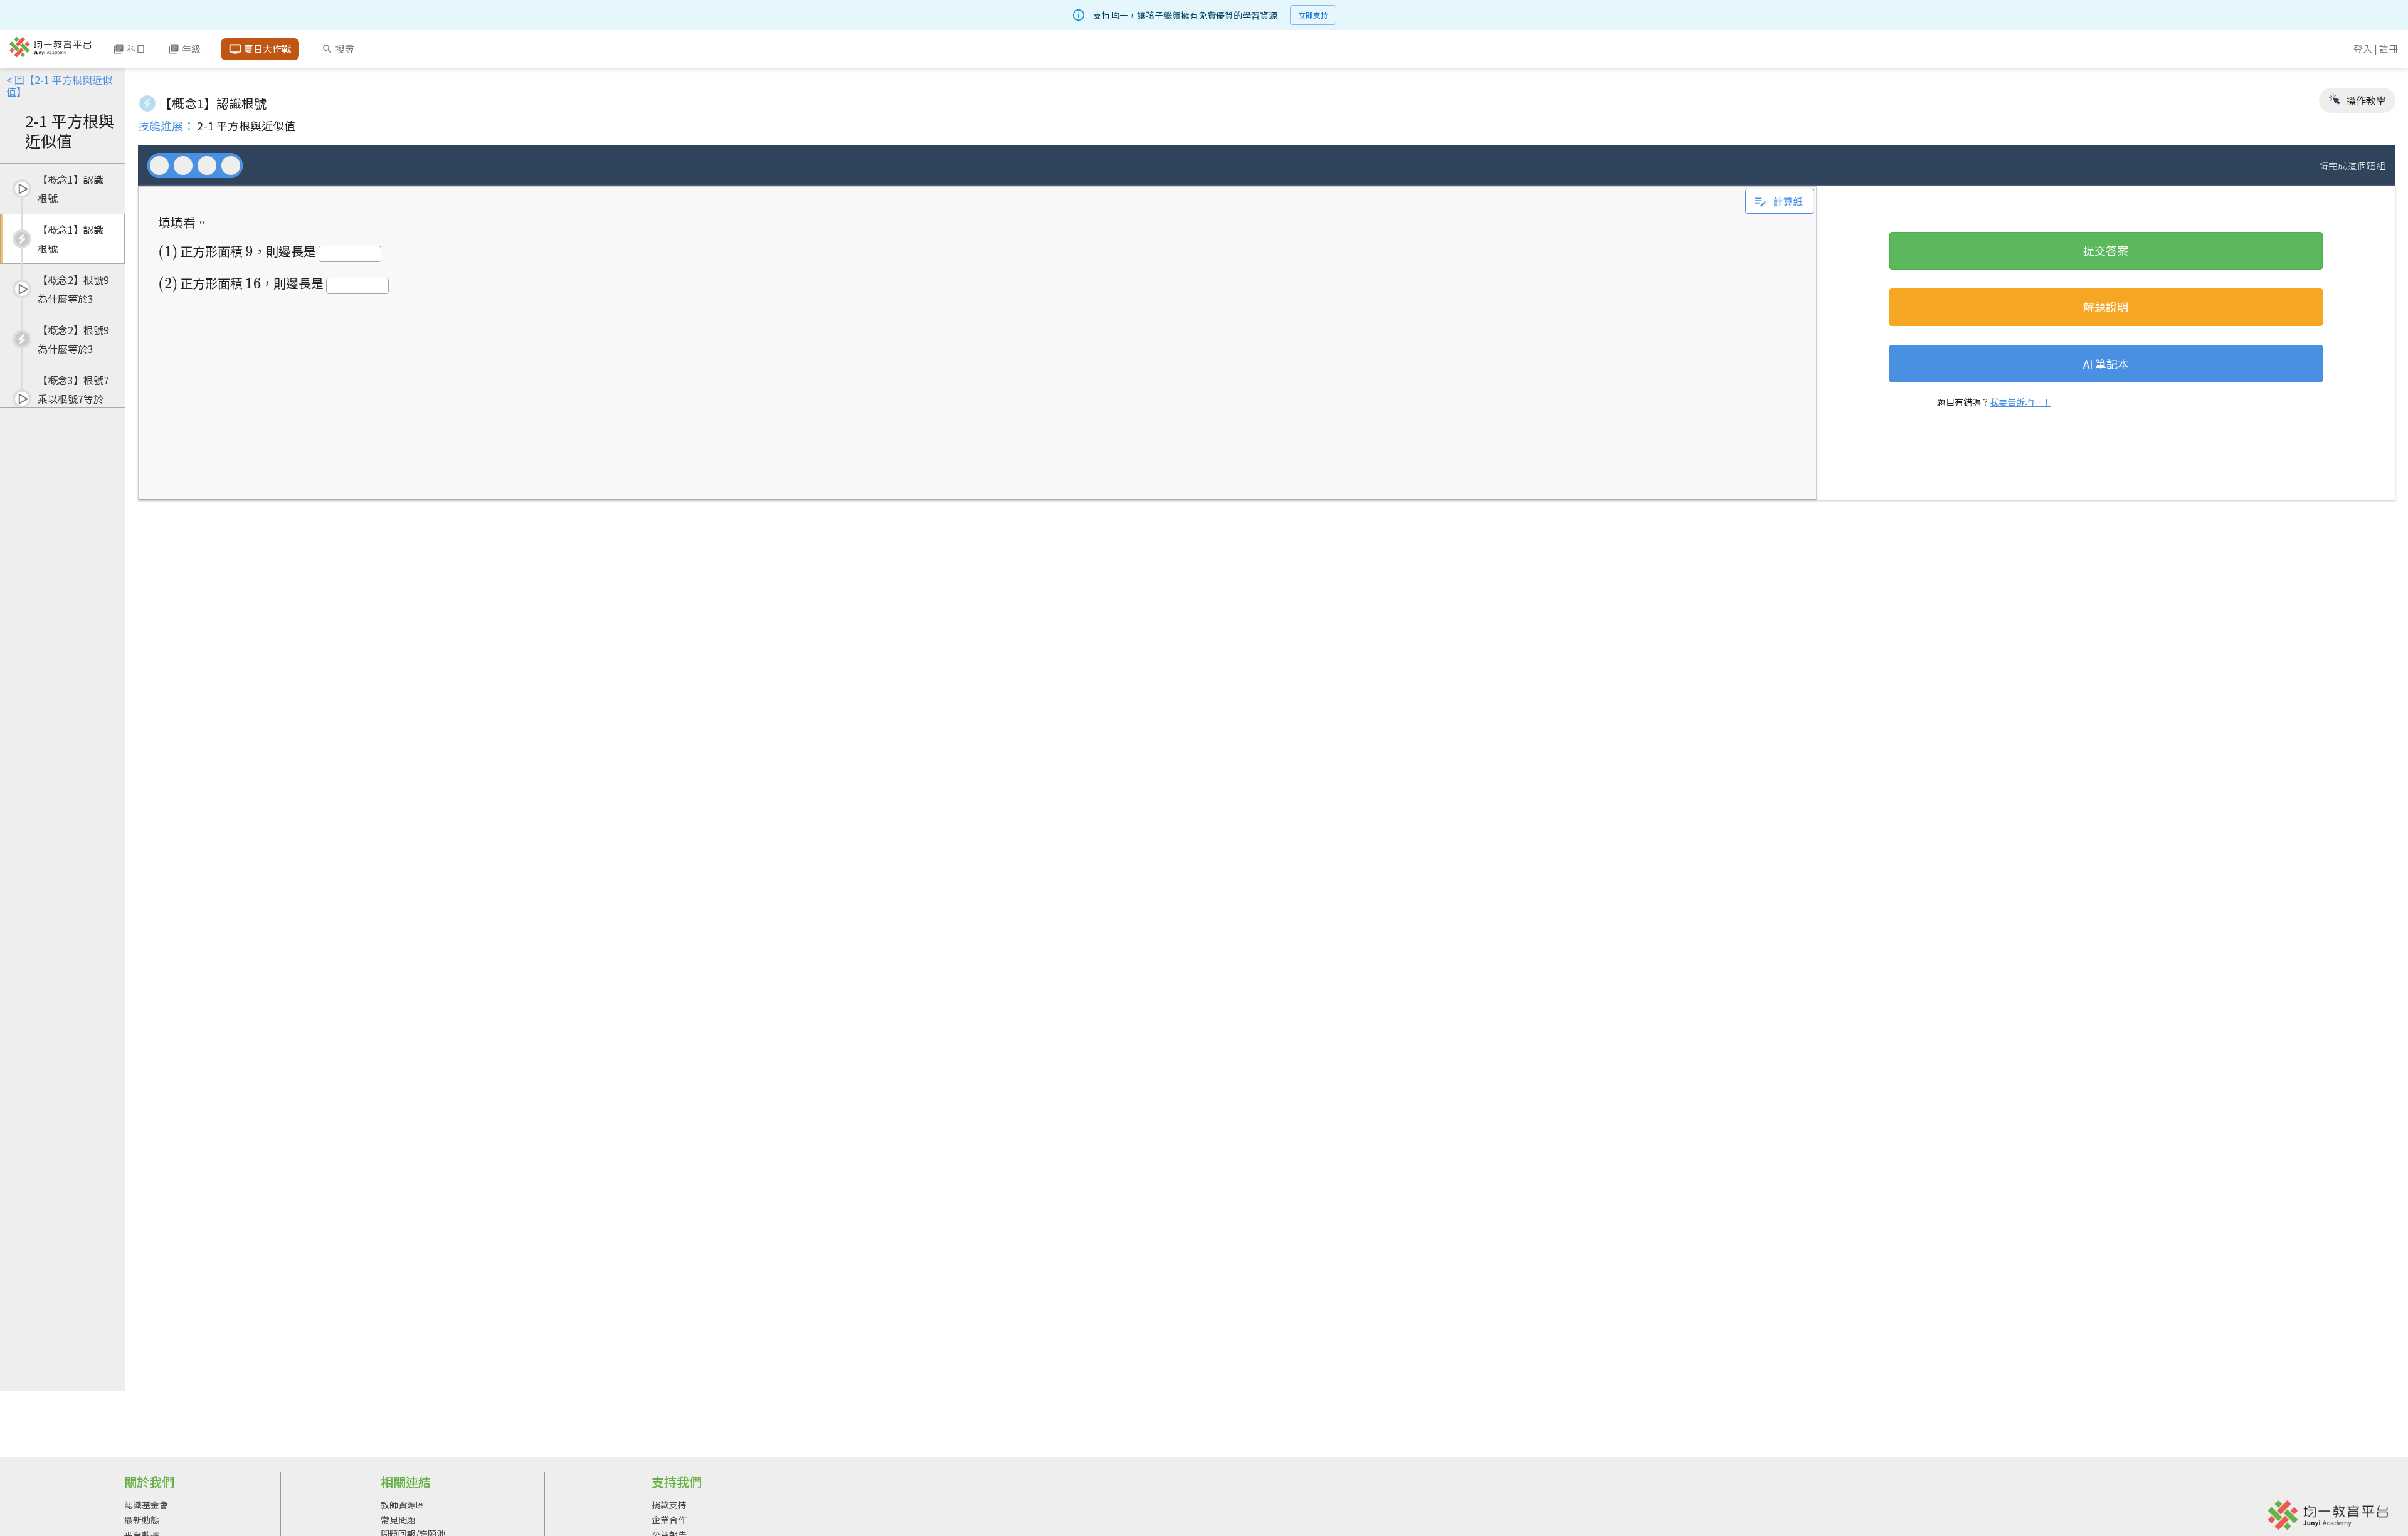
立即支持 (1313, 15)
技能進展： (166, 125)
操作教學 (2365, 100)
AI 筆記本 (2106, 364)
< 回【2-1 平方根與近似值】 (59, 86)
